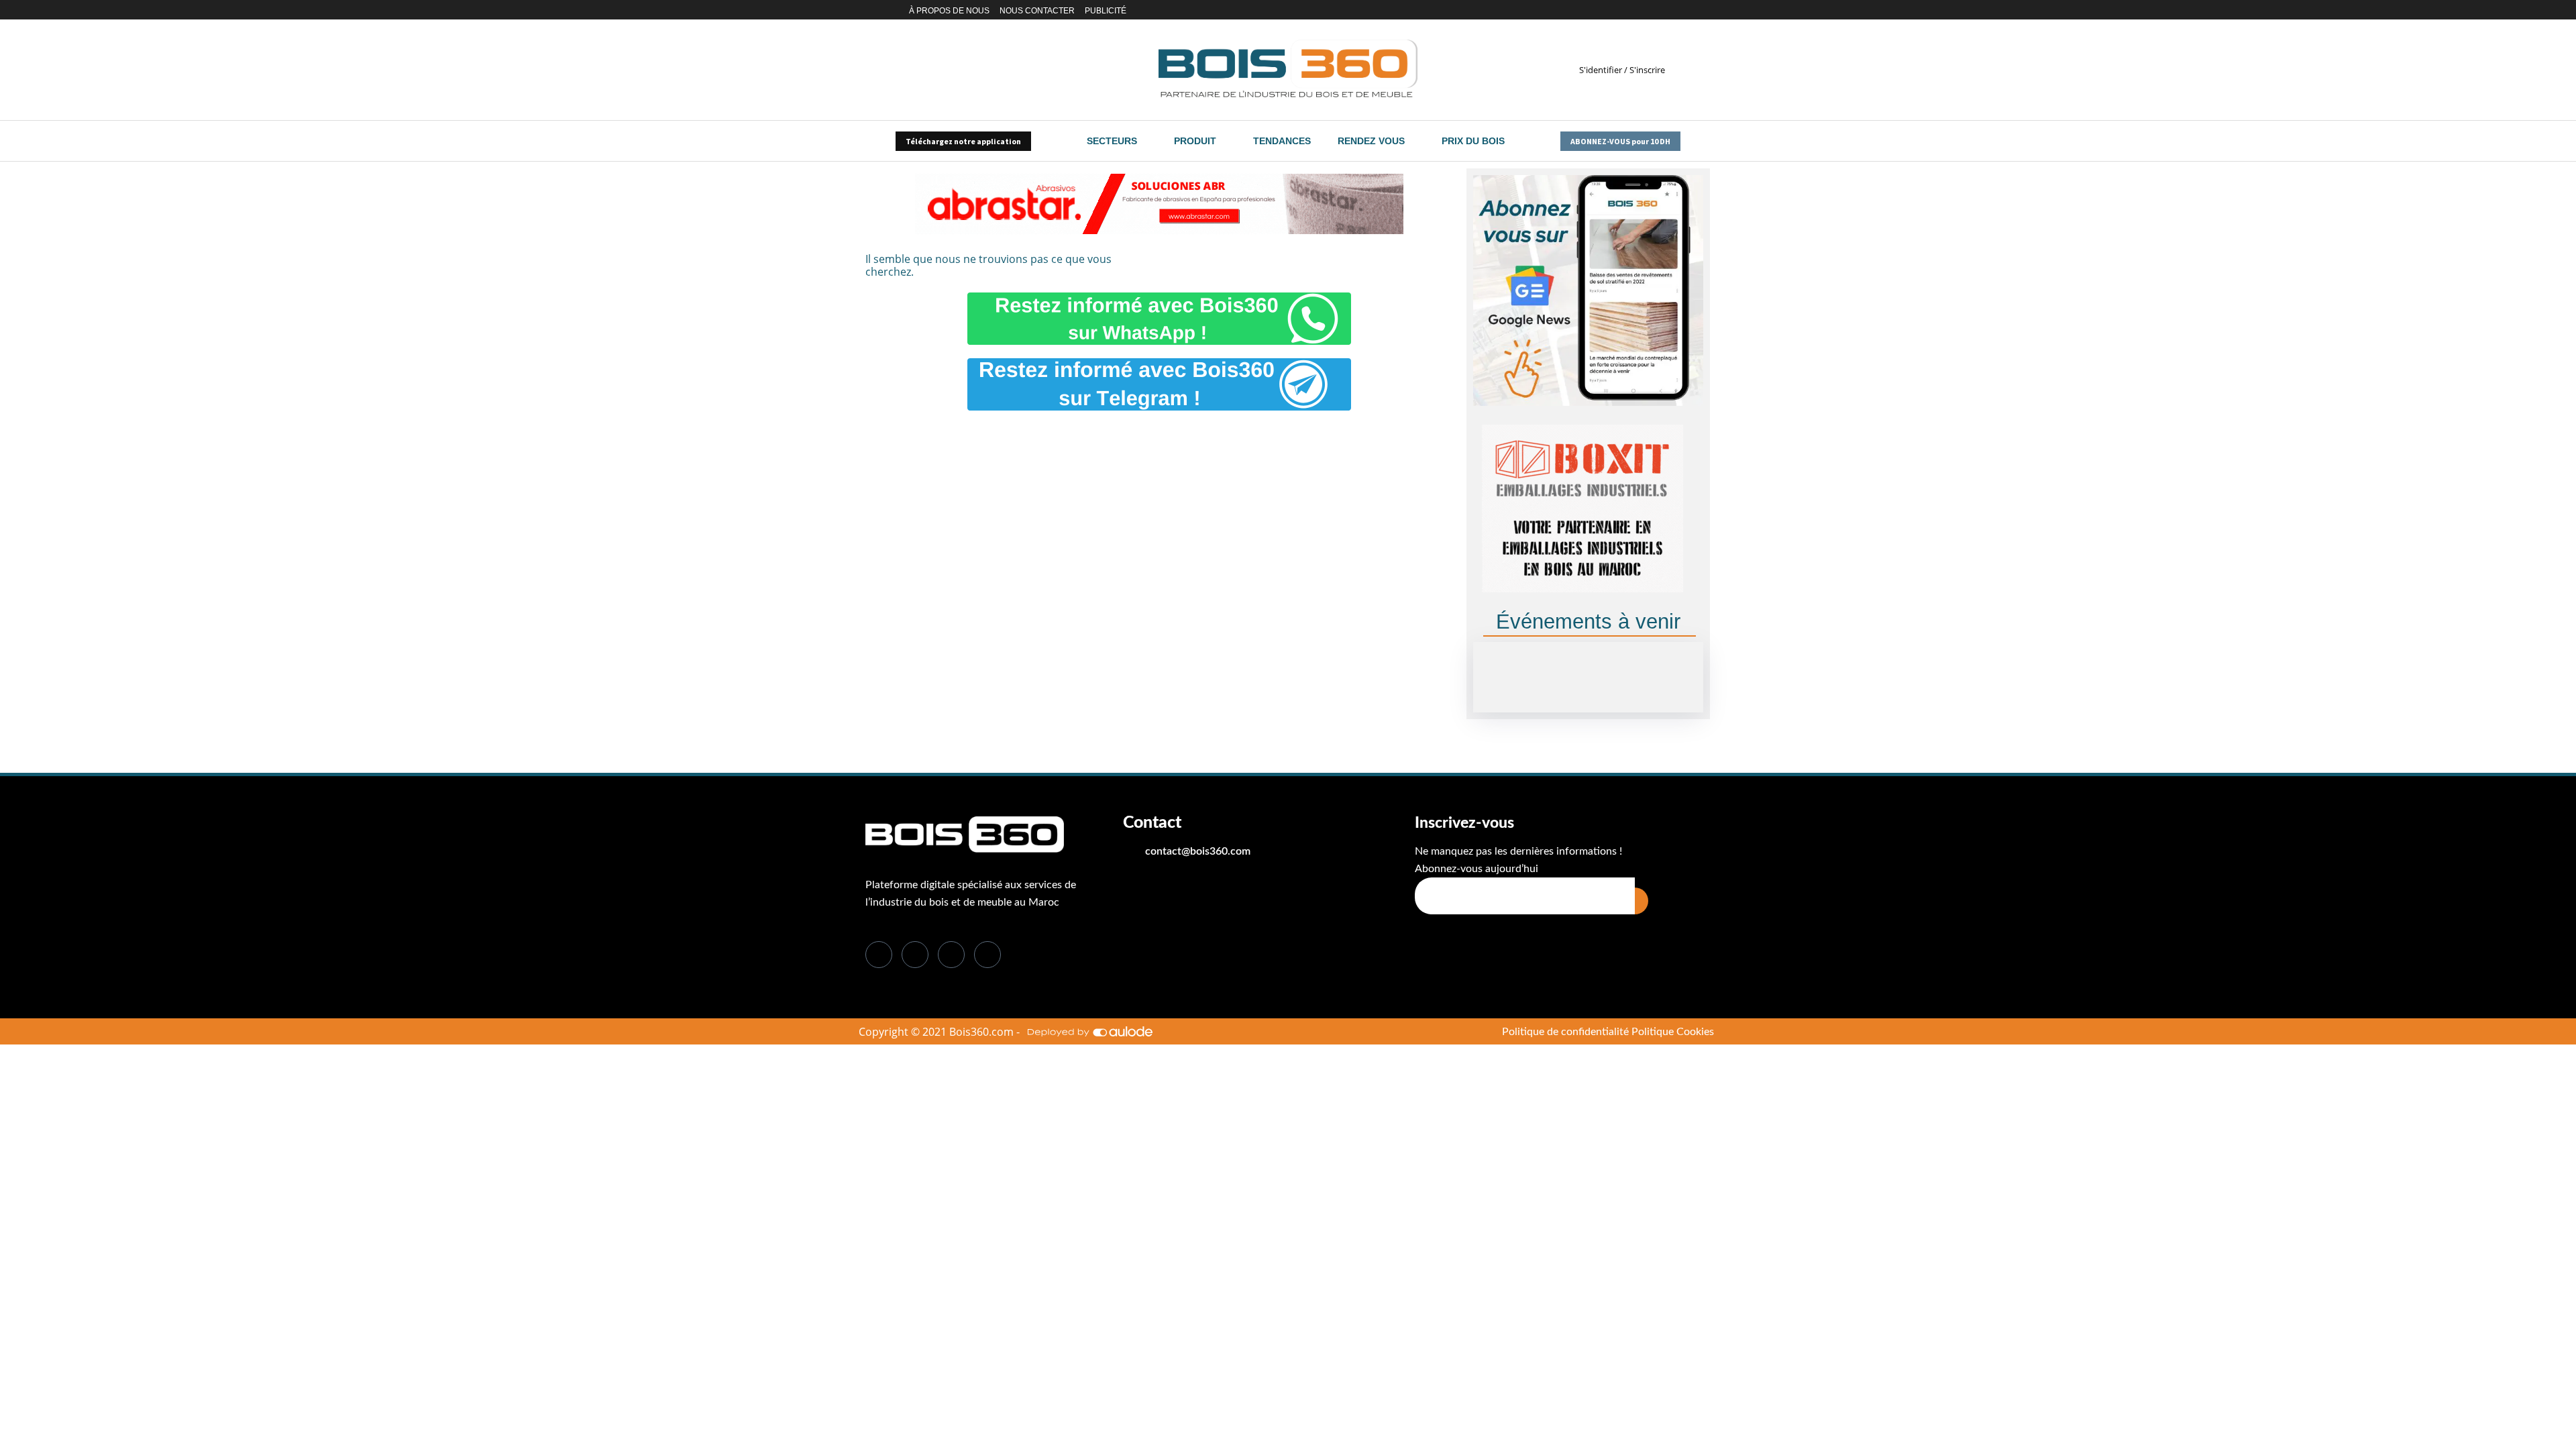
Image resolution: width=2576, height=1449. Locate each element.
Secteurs (1112, 141)
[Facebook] (1606, 10)
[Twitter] (1618, 10)
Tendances (1282, 141)
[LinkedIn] (951, 955)
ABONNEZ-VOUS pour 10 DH (1620, 141)
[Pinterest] (1661, 10)
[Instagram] (1645, 10)
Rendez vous (1371, 141)
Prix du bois (1473, 141)
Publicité (1106, 11)
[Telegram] (1676, 10)
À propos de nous (949, 11)
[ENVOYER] (1642, 901)
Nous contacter (1037, 11)
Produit (1195, 141)
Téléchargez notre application (963, 141)
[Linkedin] (1630, 10)
